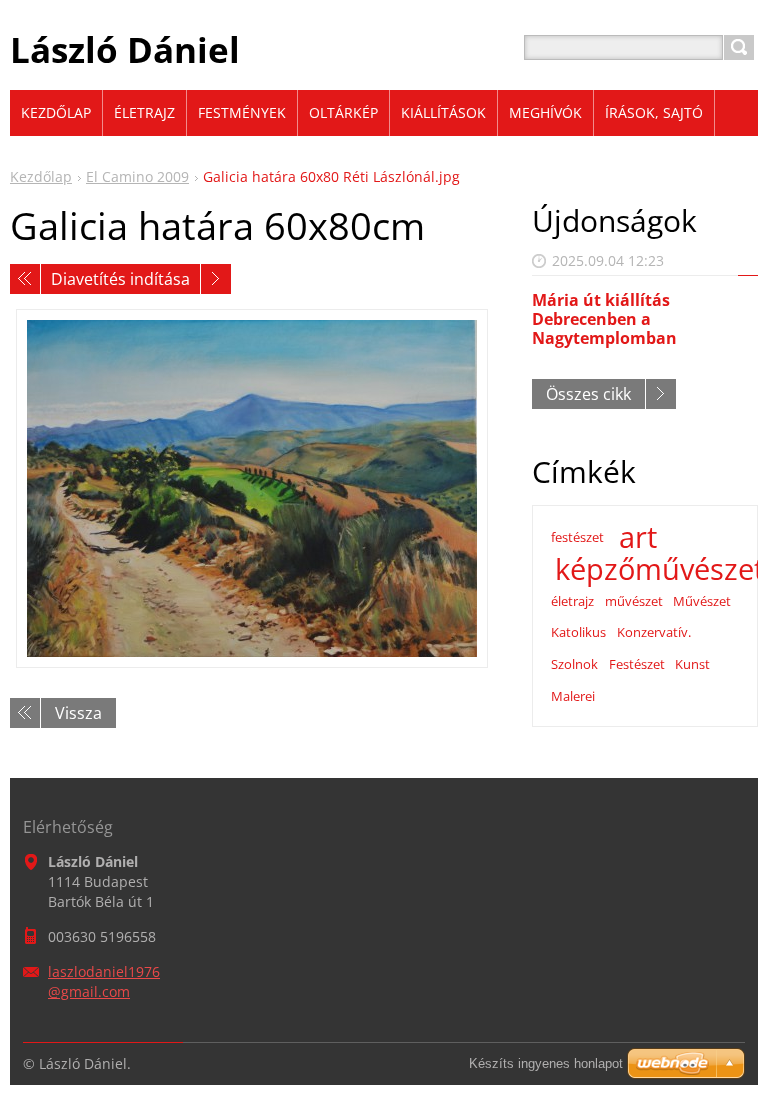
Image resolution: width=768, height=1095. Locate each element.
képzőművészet (659, 569)
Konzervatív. (654, 632)
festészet (577, 537)
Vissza (78, 713)
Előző (25, 279)
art (638, 537)
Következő (216, 279)
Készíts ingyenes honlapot (546, 1063)
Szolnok (574, 664)
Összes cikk (588, 394)
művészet (634, 601)
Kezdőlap (41, 176)
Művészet (702, 601)
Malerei (573, 696)
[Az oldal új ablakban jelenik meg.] (252, 488)
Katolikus (578, 632)
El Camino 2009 (137, 176)
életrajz (572, 601)
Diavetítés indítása (120, 279)
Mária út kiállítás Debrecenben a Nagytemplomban (604, 319)
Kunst (692, 664)
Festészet (637, 664)
